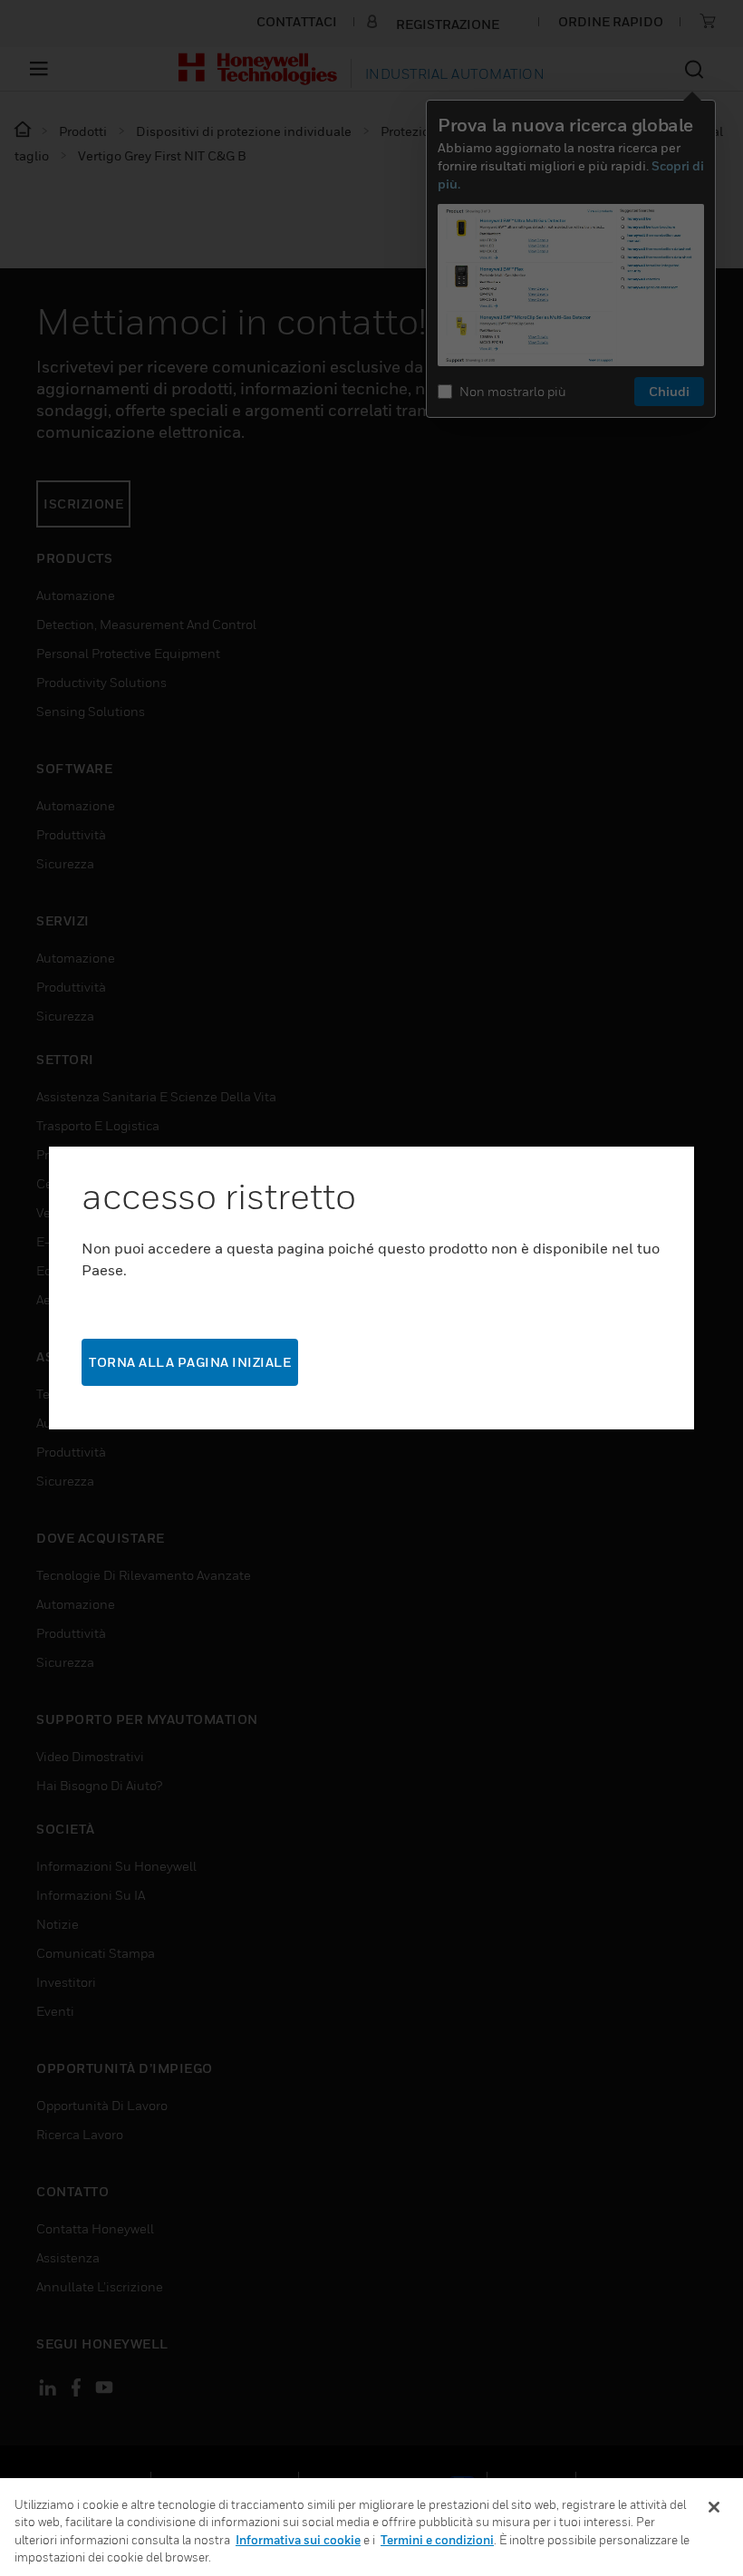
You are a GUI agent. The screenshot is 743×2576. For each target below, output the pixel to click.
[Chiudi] (714, 2507)
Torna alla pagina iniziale (190, 1362)
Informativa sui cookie (298, 2540)
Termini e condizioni (437, 2540)
